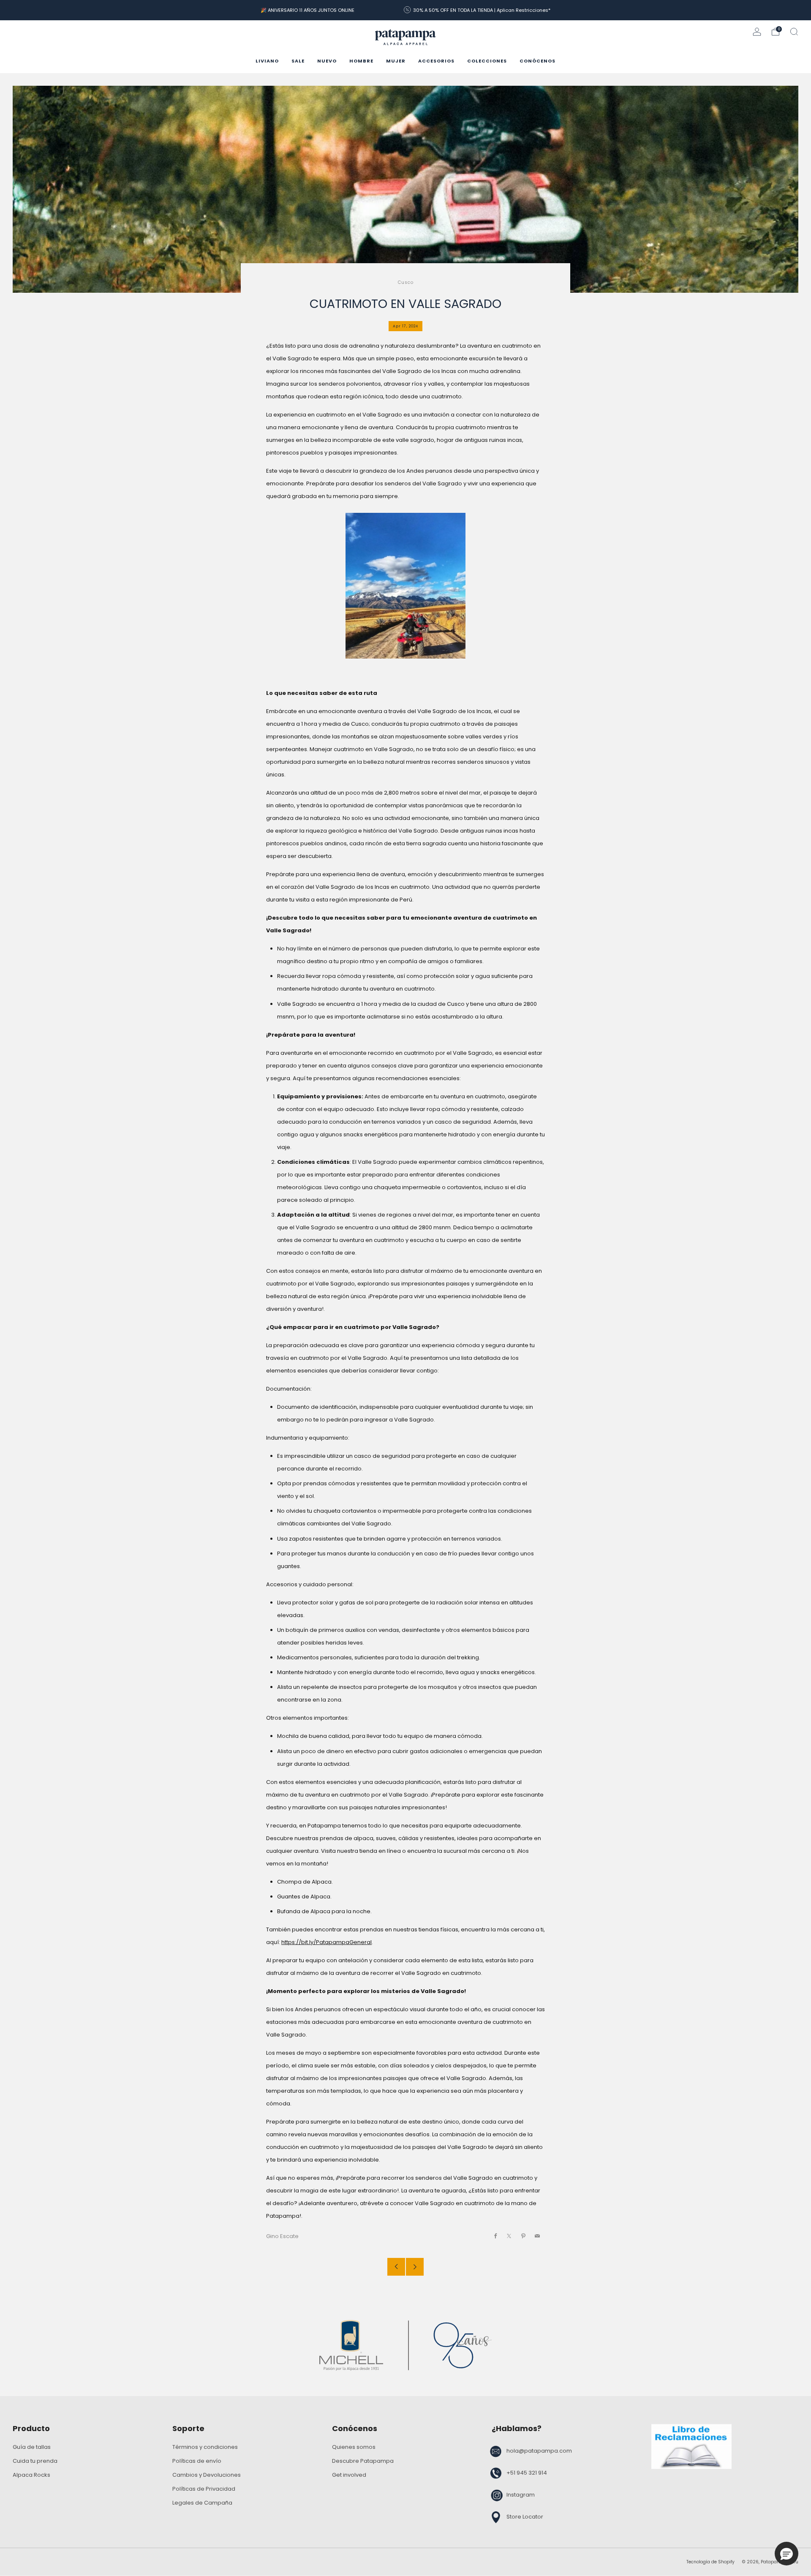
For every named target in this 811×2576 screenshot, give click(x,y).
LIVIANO (267, 61)
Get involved (349, 2475)
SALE (298, 61)
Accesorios (436, 61)
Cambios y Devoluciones (207, 2475)
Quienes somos (354, 2447)
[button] (787, 2554)
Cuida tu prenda (35, 2461)
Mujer (396, 61)
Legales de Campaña (202, 2503)
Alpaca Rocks (31, 2475)
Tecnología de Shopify (710, 2562)
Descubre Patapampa (363, 2461)
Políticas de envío (197, 2461)
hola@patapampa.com (539, 2451)
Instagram (521, 2495)
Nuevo (327, 61)
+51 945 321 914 (527, 2473)
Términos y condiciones (205, 2447)
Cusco (406, 282)
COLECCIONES (487, 61)
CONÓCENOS (537, 61)
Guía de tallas (32, 2447)
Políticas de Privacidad (204, 2489)
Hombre (361, 61)
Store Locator (525, 2517)
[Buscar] (794, 32)
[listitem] (308, 10)
